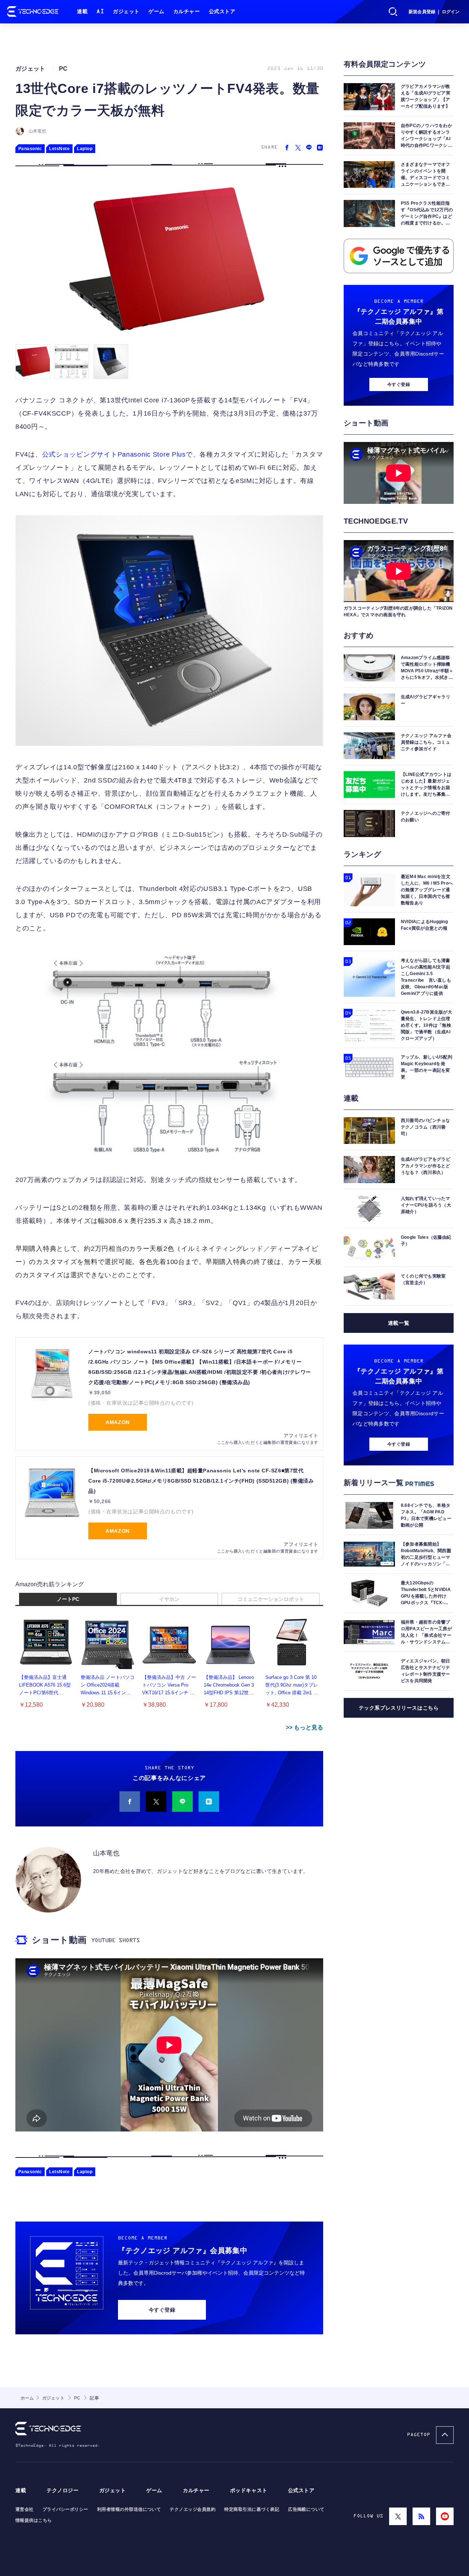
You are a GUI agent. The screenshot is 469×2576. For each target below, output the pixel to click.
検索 (393, 12)
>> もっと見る (304, 1727)
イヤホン (169, 1599)
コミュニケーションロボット (271, 1599)
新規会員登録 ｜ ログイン (434, 12)
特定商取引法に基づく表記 (252, 2509)
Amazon (117, 1422)
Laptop (85, 149)
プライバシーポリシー (65, 2509)
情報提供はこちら (34, 2520)
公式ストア (222, 12)
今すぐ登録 (162, 2310)
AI (100, 12)
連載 (82, 12)
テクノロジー (62, 2490)
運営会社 (25, 2509)
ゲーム (156, 12)
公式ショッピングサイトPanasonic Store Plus (114, 454)
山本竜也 (37, 131)
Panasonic (30, 149)
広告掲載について (306, 2509)
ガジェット (126, 12)
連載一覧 (399, 1323)
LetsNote (59, 149)
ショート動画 (59, 1940)
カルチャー (187, 12)
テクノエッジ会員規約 (193, 2509)
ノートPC (68, 1599)
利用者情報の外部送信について (129, 2509)
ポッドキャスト (249, 2490)
